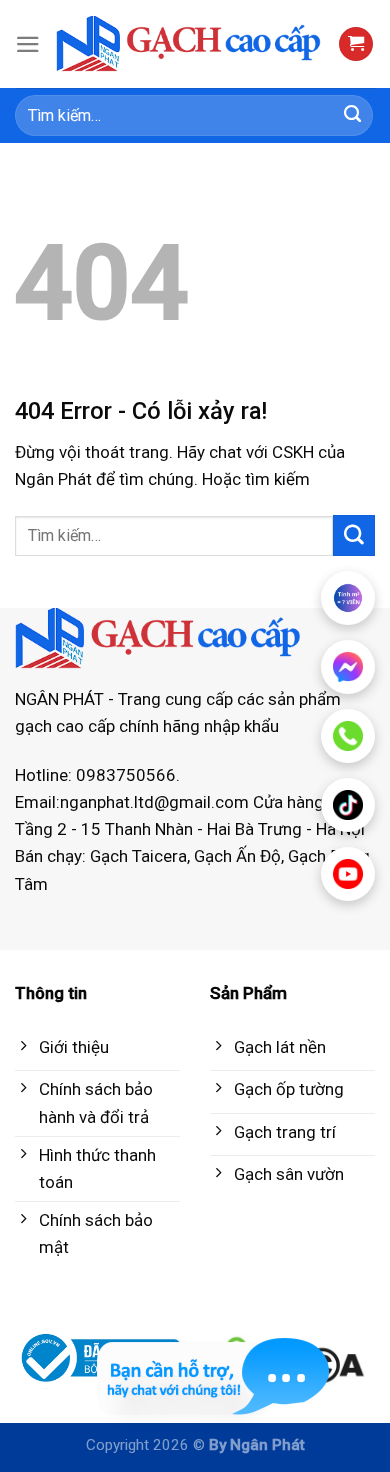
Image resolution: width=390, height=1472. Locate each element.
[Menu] (28, 44)
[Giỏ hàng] (356, 44)
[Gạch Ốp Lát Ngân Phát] (189, 44)
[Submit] (353, 116)
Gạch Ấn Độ (237, 856)
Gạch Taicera (138, 856)
